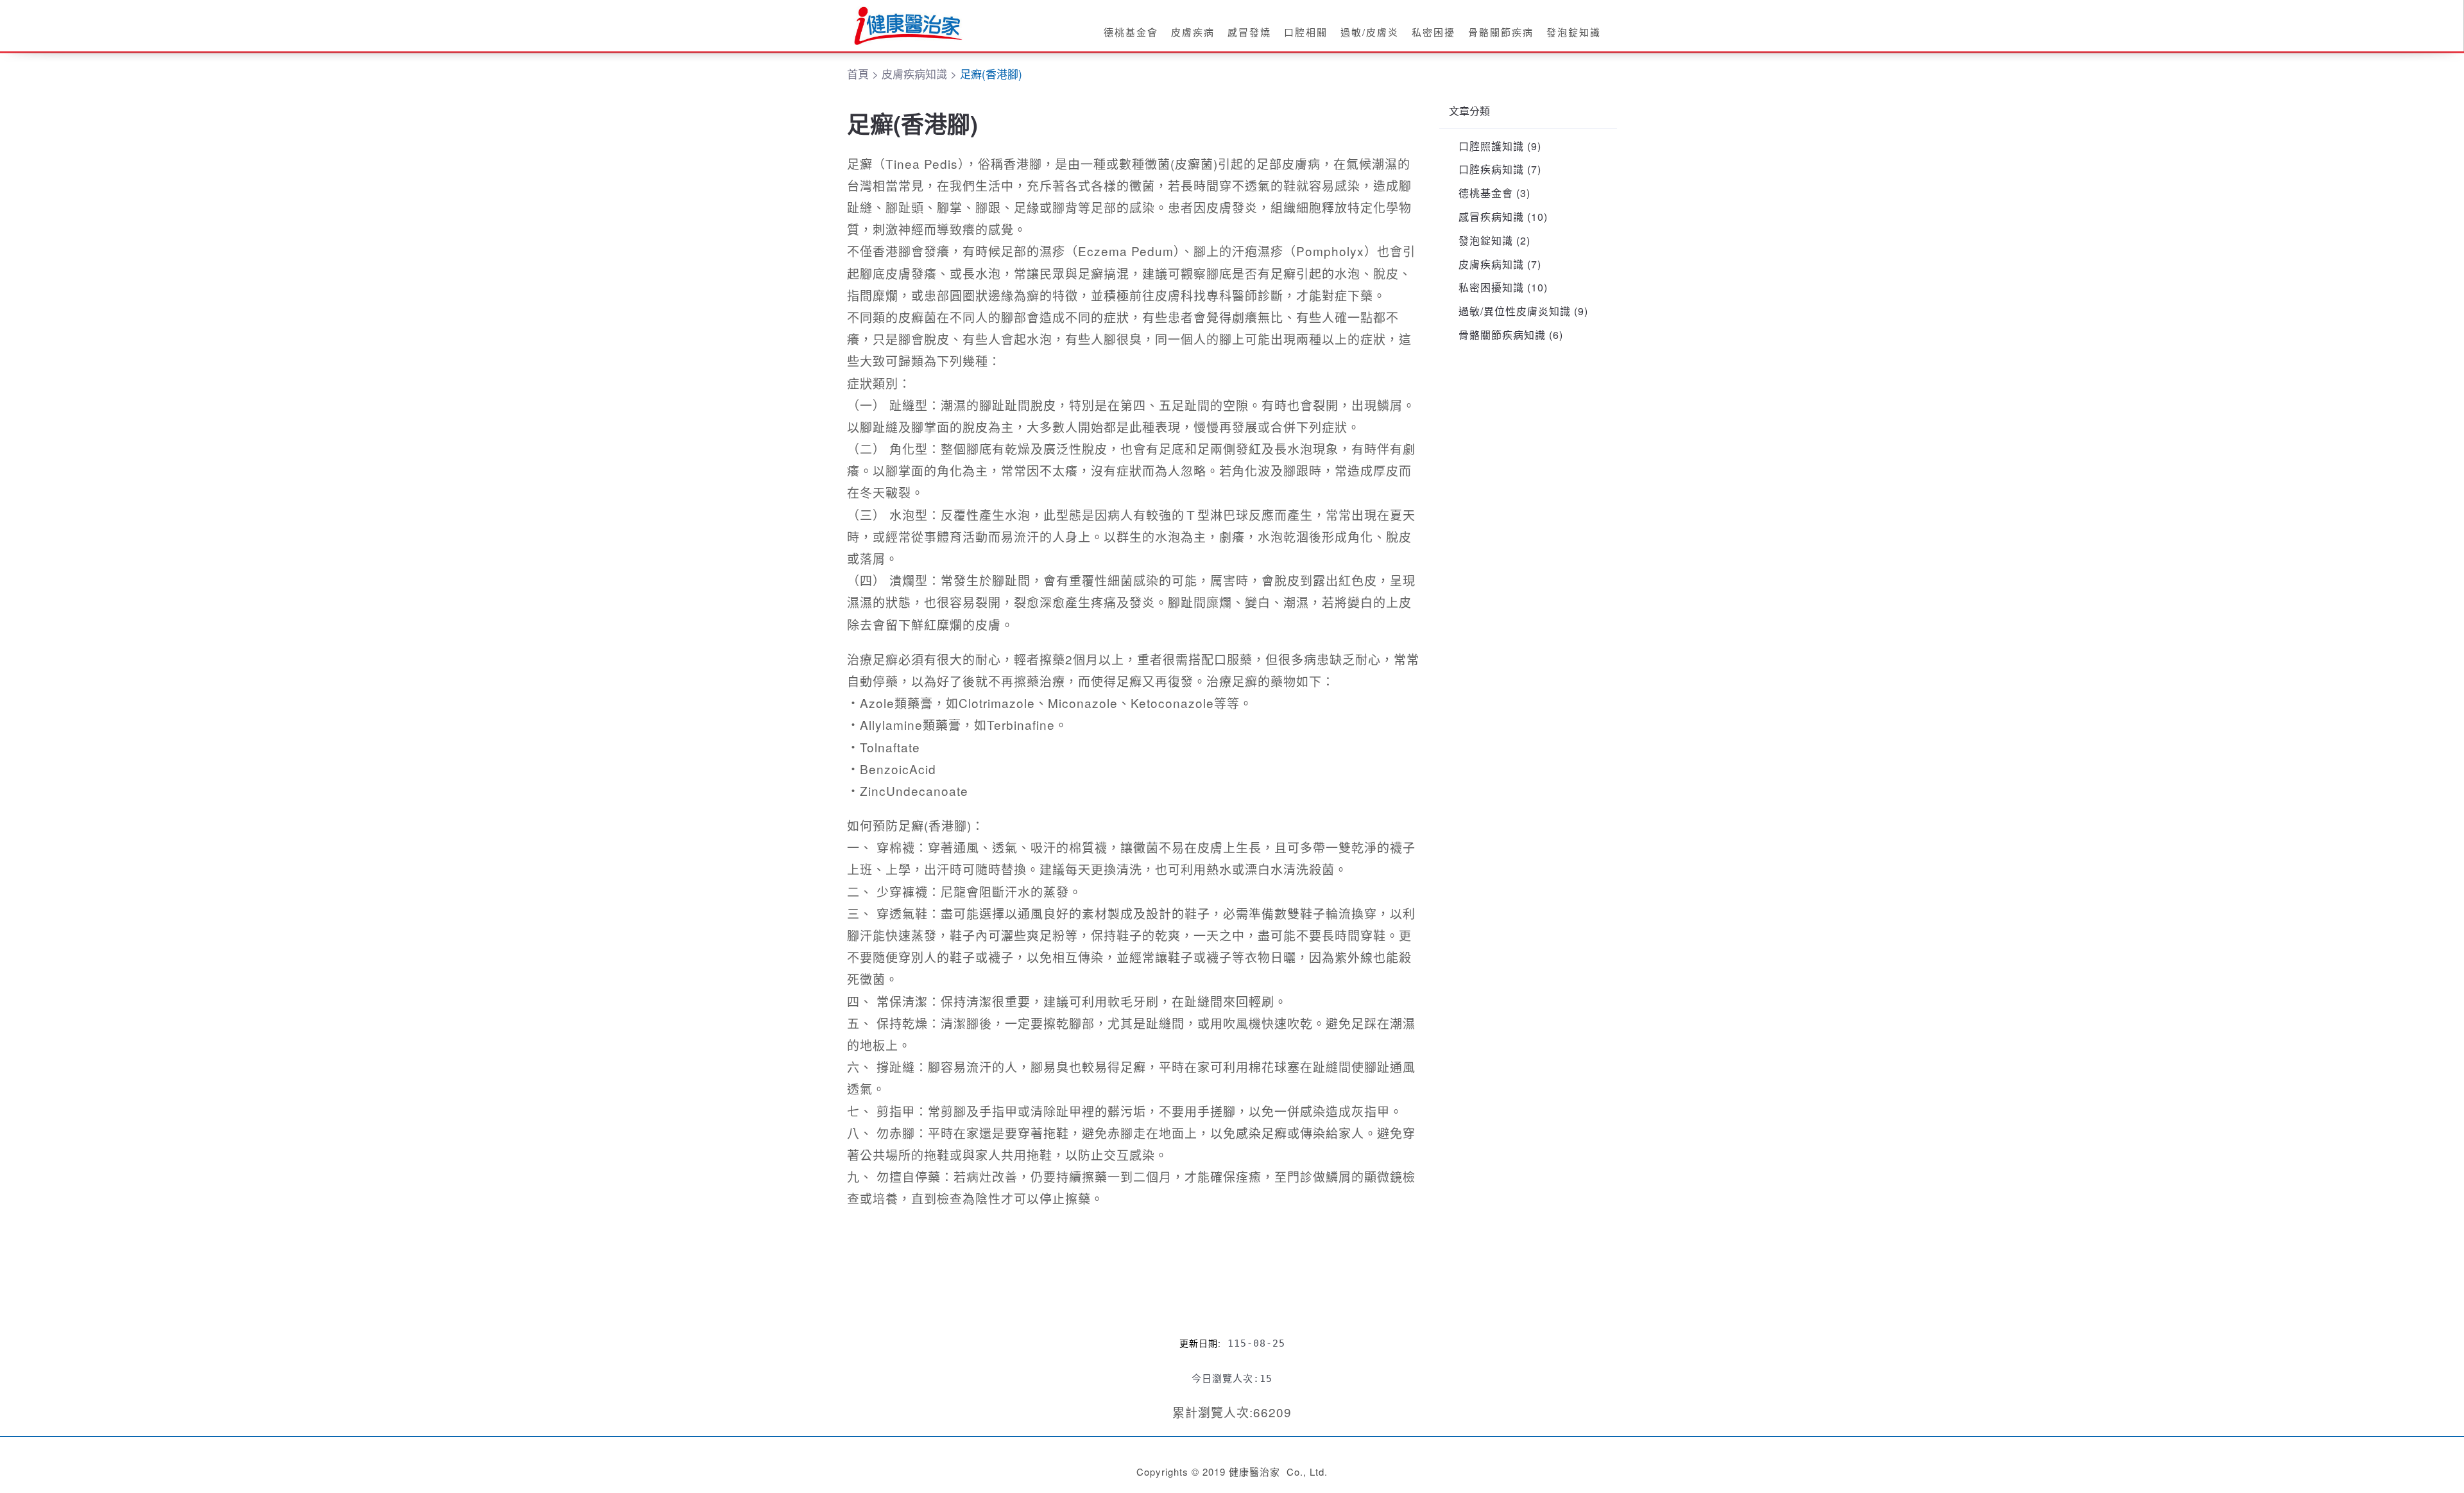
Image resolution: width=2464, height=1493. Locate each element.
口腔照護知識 (1491, 146)
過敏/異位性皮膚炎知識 (1515, 311)
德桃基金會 (1131, 32)
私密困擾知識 (1491, 287)
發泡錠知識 (1574, 32)
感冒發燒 (1249, 32)
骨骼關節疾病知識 (1502, 335)
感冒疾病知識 (1491, 217)
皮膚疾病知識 (1491, 264)
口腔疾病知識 (1491, 169)
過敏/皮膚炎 (1370, 32)
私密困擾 (1433, 32)
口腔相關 (1306, 32)
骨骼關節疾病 (1501, 32)
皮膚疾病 (1193, 32)
